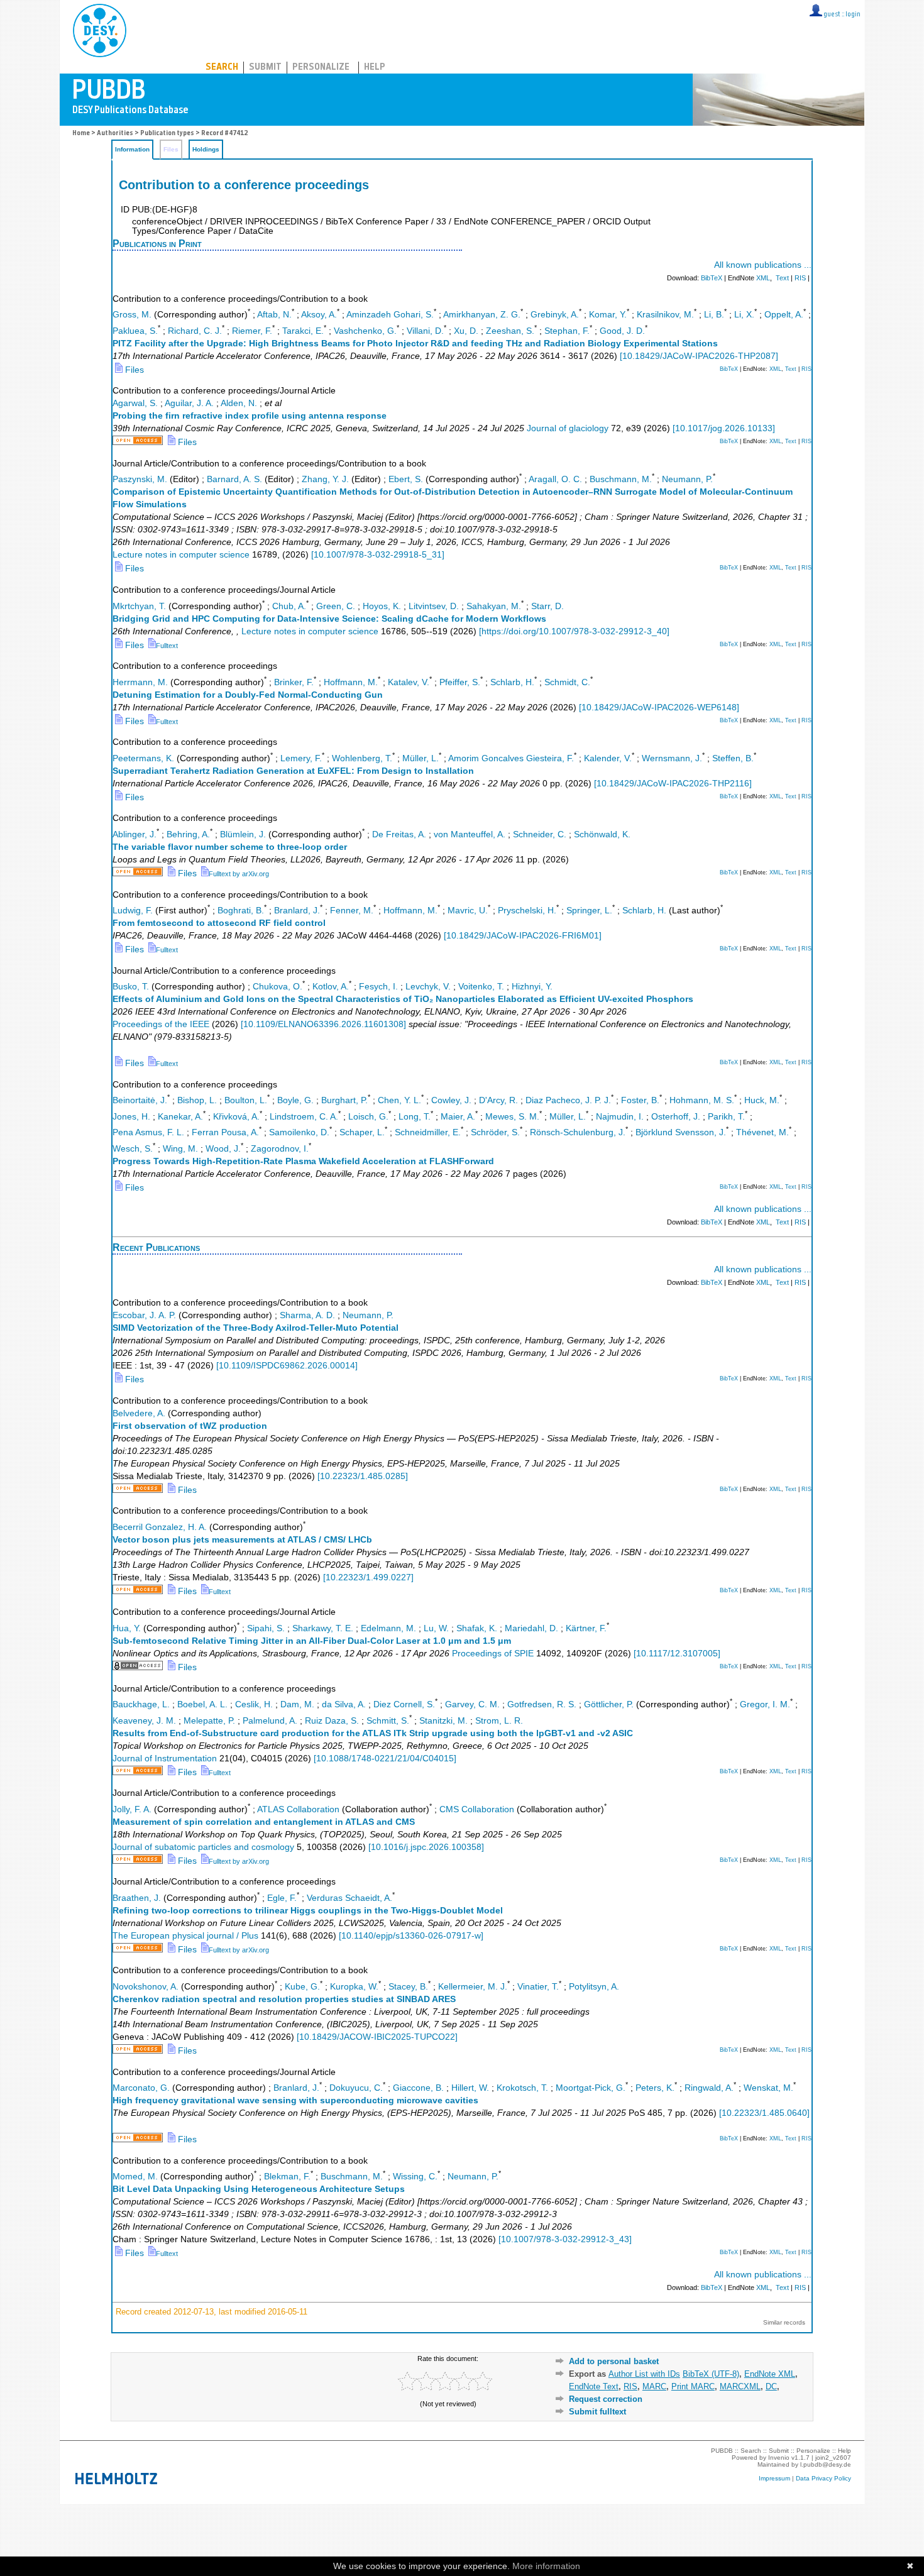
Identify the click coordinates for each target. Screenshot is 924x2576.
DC (771, 2386)
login (853, 15)
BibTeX (712, 278)
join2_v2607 (833, 2458)
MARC (654, 2386)
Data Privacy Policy (823, 2478)
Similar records (784, 2322)
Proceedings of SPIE (493, 1654)
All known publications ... (763, 265)
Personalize (321, 68)
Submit (265, 68)
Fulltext (167, 646)
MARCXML (740, 2386)
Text (782, 278)
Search (222, 68)
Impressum (774, 2478)
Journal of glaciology (568, 428)
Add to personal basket (614, 2361)
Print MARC (693, 2386)
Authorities (115, 134)
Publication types (167, 134)
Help (375, 68)
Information (132, 149)
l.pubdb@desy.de (826, 2464)
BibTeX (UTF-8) (711, 2374)
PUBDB (155, 28)
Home (81, 134)
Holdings (206, 149)
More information (546, 2566)
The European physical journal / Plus (185, 1936)
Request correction (606, 2399)
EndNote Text (594, 2386)
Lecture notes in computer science (181, 555)
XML (763, 278)
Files (133, 370)
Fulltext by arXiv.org (239, 874)
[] (699, 356)
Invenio (779, 2458)
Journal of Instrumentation (165, 1759)
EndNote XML (770, 2374)
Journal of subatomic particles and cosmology (203, 1847)
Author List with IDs (644, 2374)
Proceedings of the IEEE (161, 1024)
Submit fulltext (597, 2412)
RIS (800, 278)
